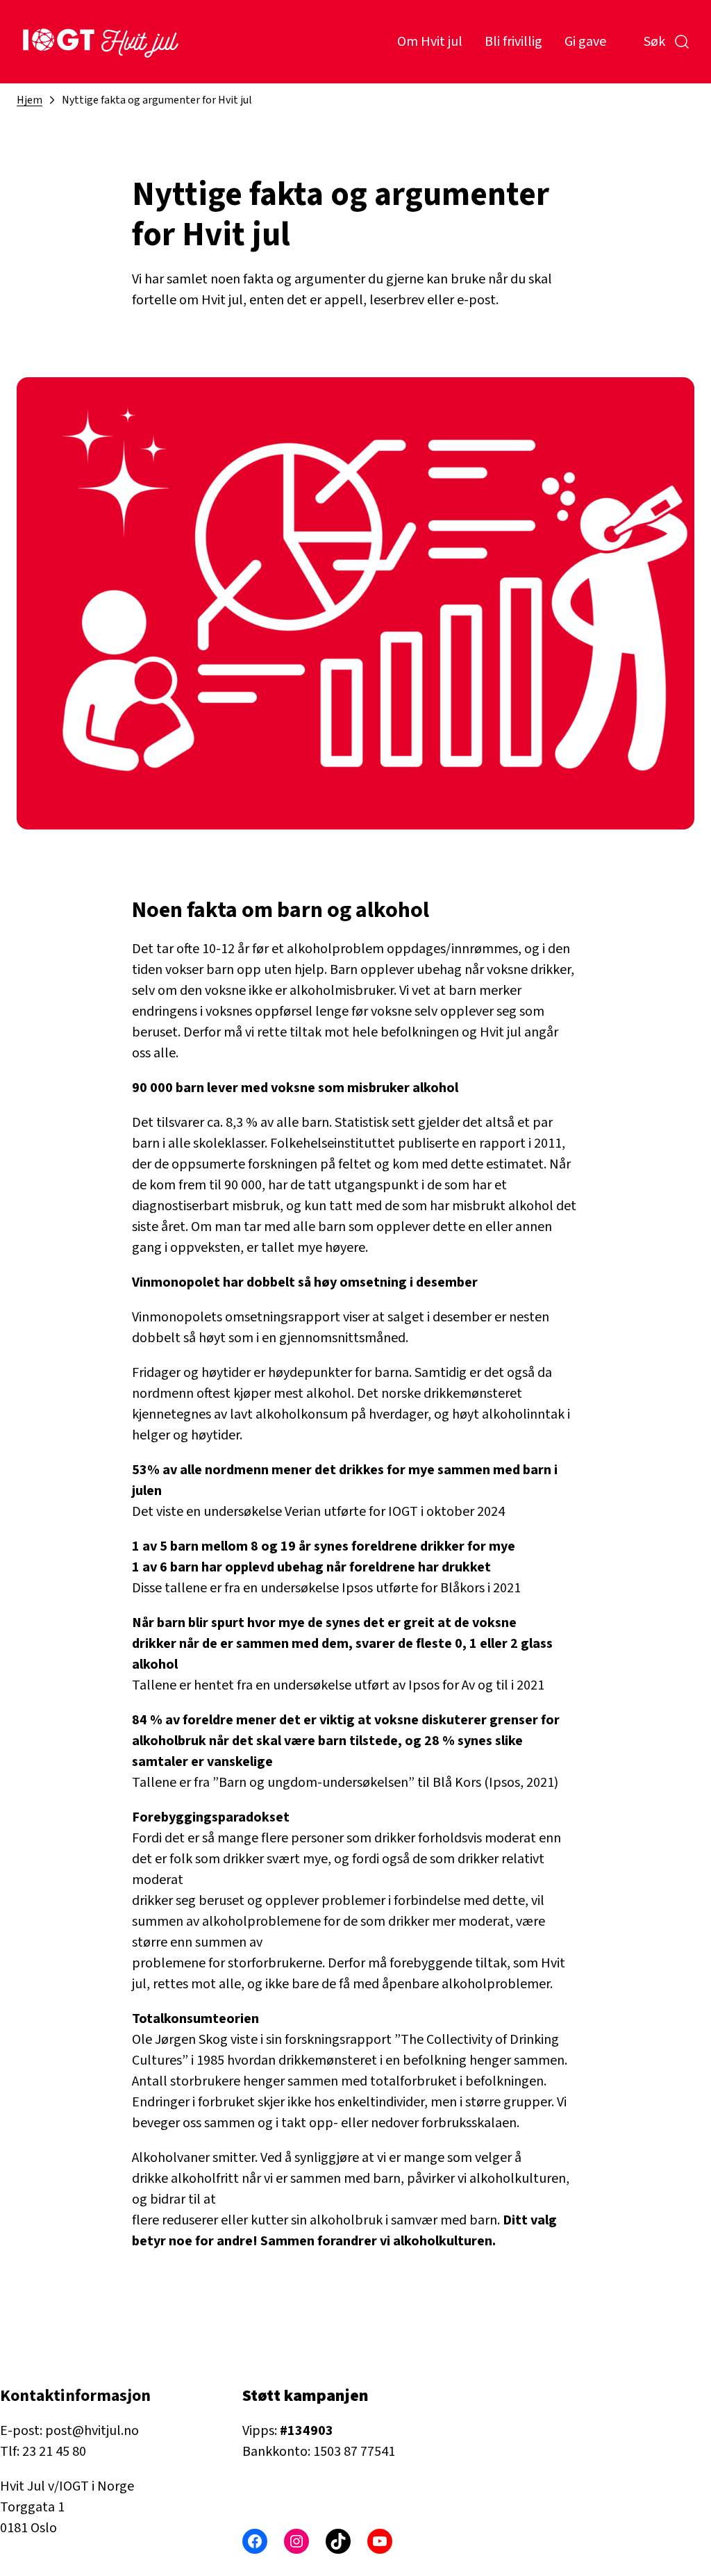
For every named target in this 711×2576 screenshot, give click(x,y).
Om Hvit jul (430, 42)
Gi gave (585, 42)
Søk (654, 42)
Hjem (30, 100)
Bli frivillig (513, 42)
